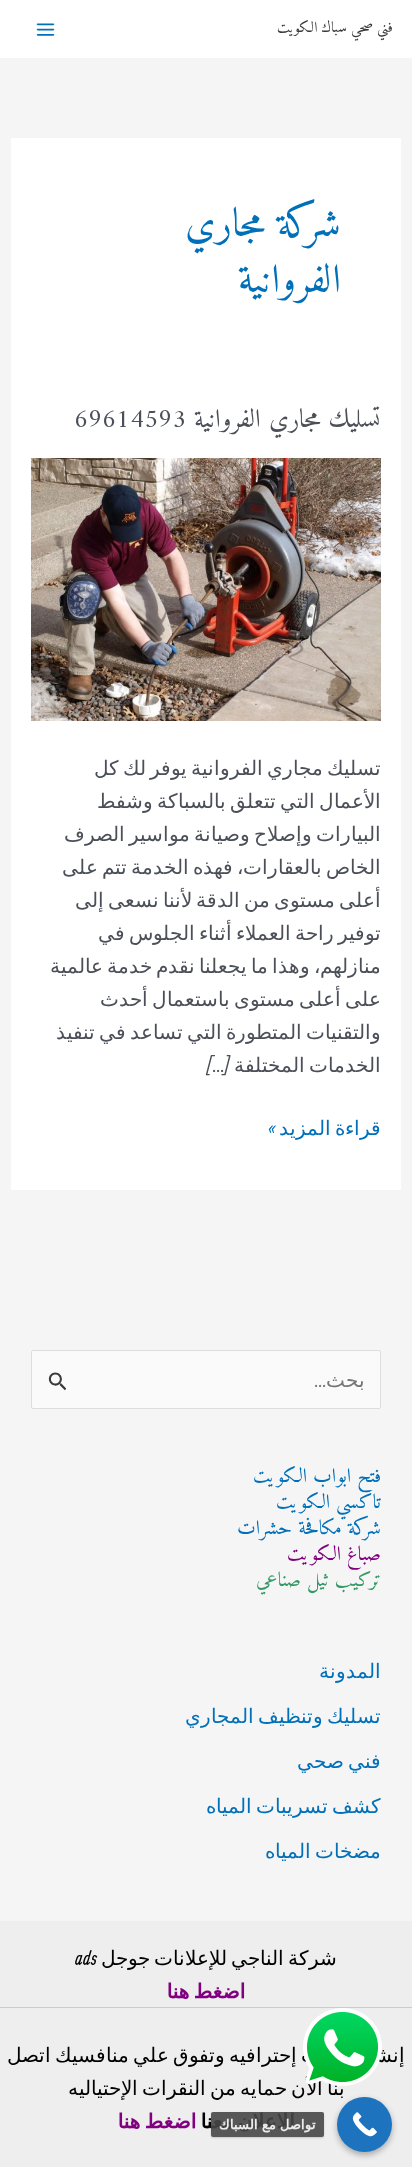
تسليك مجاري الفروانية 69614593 (227, 420)
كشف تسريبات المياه (293, 1805)
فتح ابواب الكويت (317, 1477)
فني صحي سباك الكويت (334, 28)
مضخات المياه (323, 1850)
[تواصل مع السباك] (364, 2124)
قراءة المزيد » (324, 1129)
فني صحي (339, 1760)
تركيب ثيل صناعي (318, 1581)
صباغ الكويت (334, 1555)
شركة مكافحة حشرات (309, 1529)
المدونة (350, 1670)
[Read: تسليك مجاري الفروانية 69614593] (206, 586)
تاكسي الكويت (328, 1503)
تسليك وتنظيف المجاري (283, 1715)
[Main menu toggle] (45, 29)
